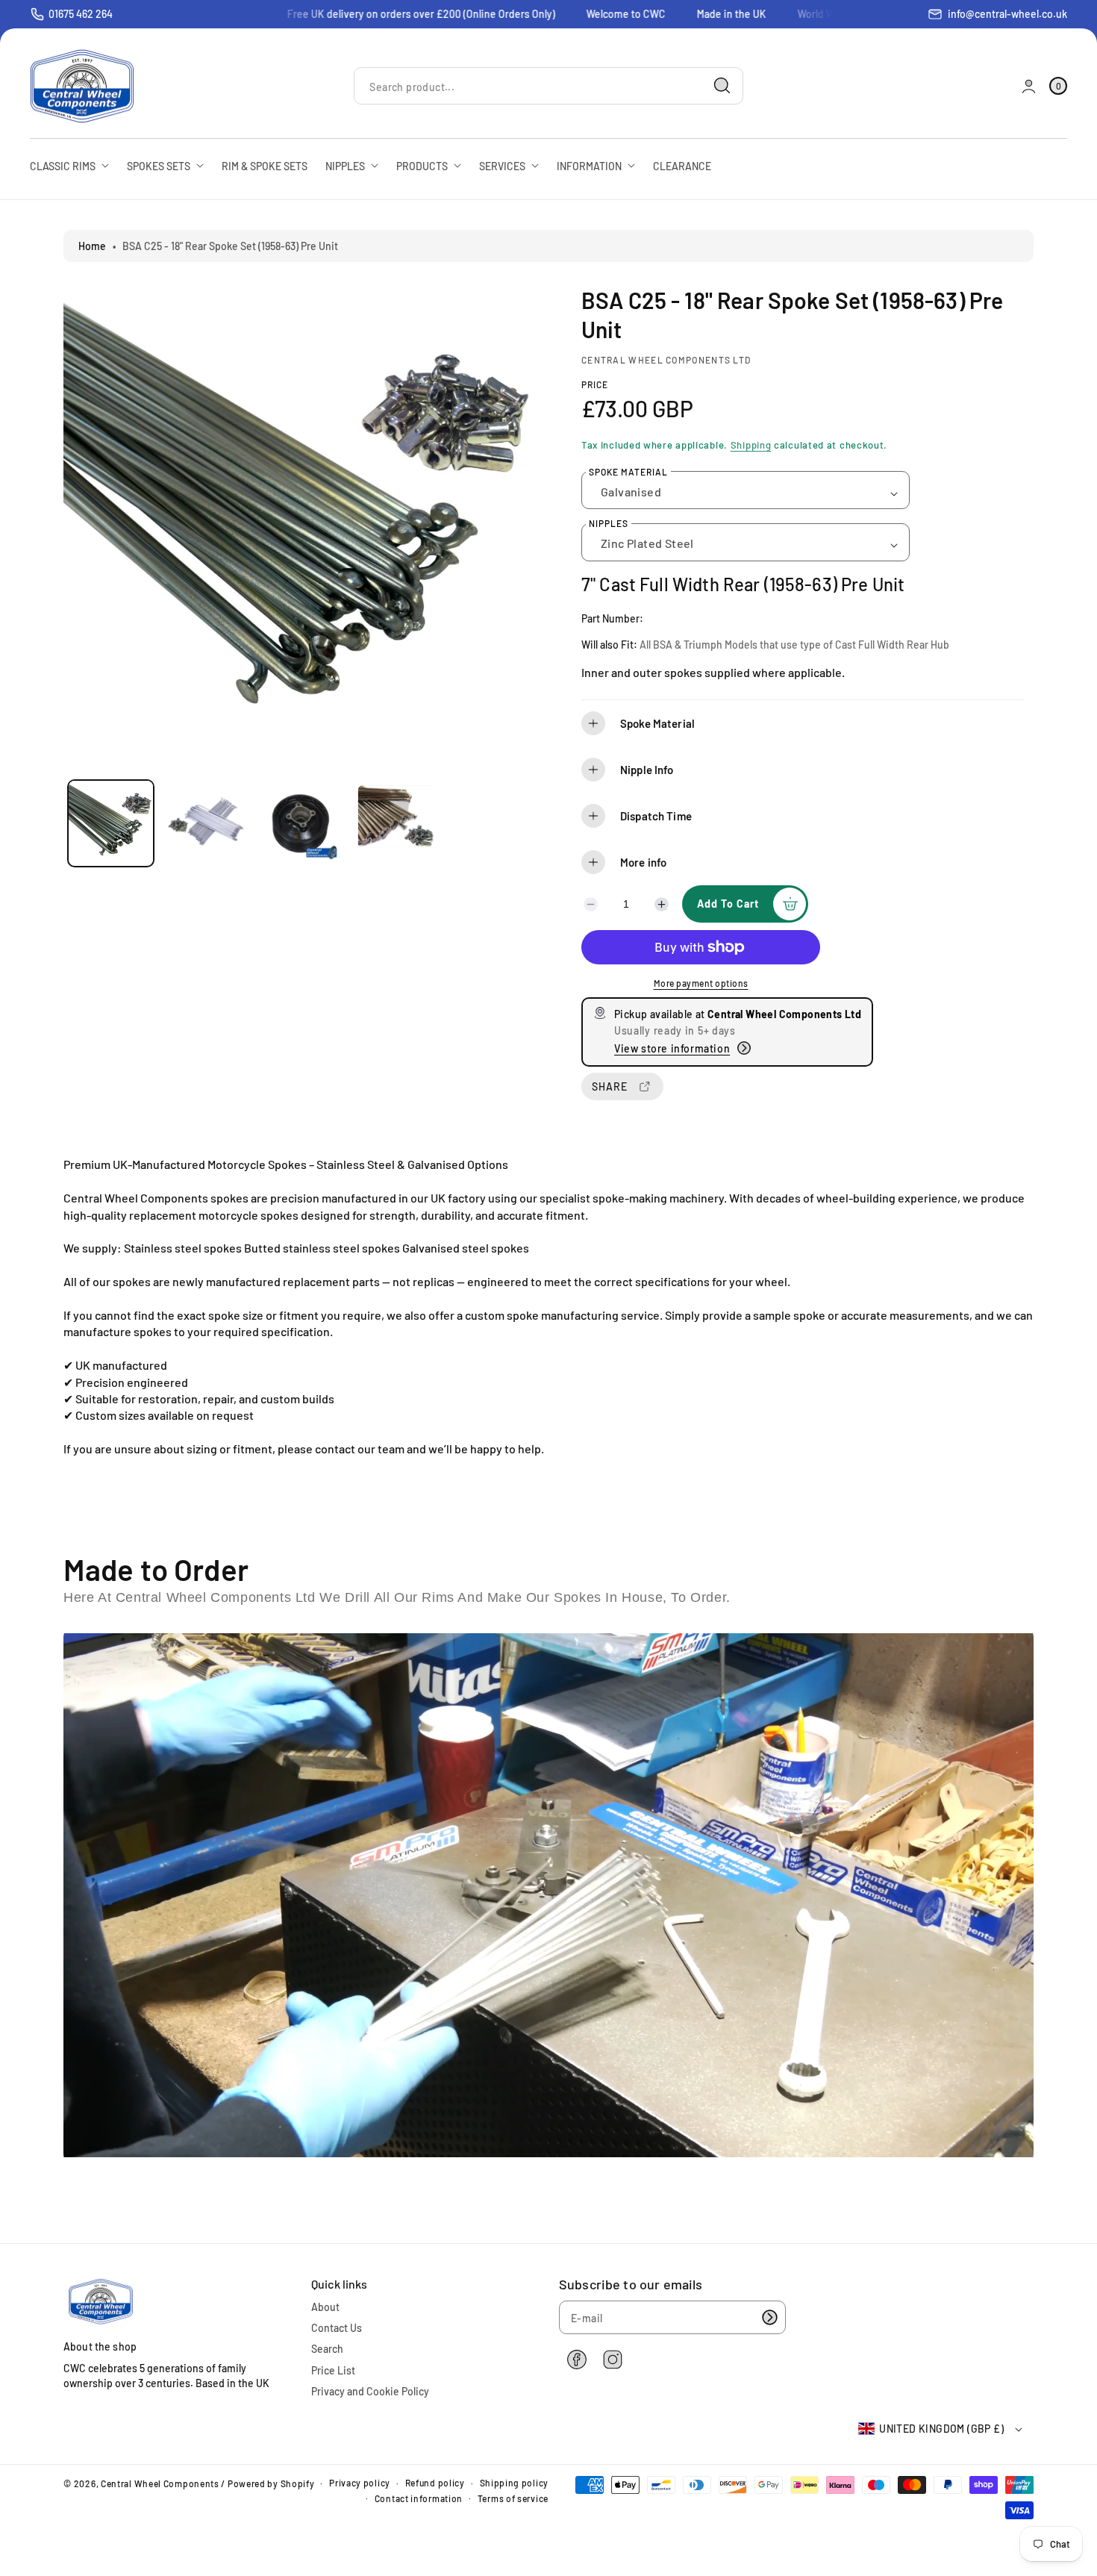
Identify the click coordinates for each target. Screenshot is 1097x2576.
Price (595, 384)
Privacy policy (360, 2483)
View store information (672, 1048)
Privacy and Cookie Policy (370, 2391)
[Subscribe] (769, 2317)
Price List (333, 2370)
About (325, 2307)
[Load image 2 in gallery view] (206, 823)
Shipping (751, 445)
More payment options (701, 983)
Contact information (419, 2498)
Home (92, 246)
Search (327, 2349)
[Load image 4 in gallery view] (395, 823)
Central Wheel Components (160, 2483)
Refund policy (435, 2483)
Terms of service (513, 2498)
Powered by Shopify (271, 2483)
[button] (803, 723)
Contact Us (337, 2328)
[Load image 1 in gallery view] (111, 823)
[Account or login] (1029, 86)
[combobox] (548, 86)
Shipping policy (515, 2483)
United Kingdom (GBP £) (941, 2429)
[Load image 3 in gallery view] (300, 823)
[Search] (722, 86)
